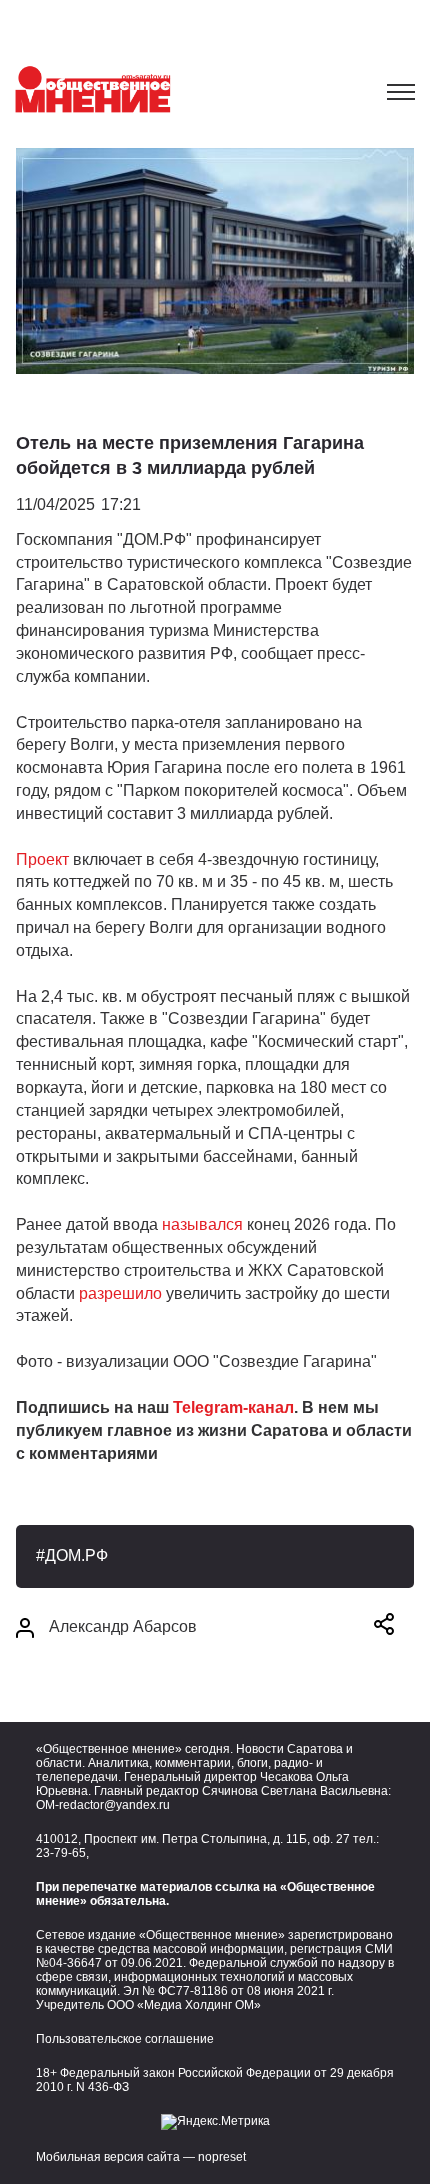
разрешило (122, 1293)
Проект (42, 859)
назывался (202, 1224)
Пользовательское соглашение (125, 2039)
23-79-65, (62, 1853)
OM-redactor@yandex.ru (103, 1805)
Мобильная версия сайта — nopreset (141, 2157)
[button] (384, 1627)
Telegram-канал (233, 1407)
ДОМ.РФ (76, 1555)
